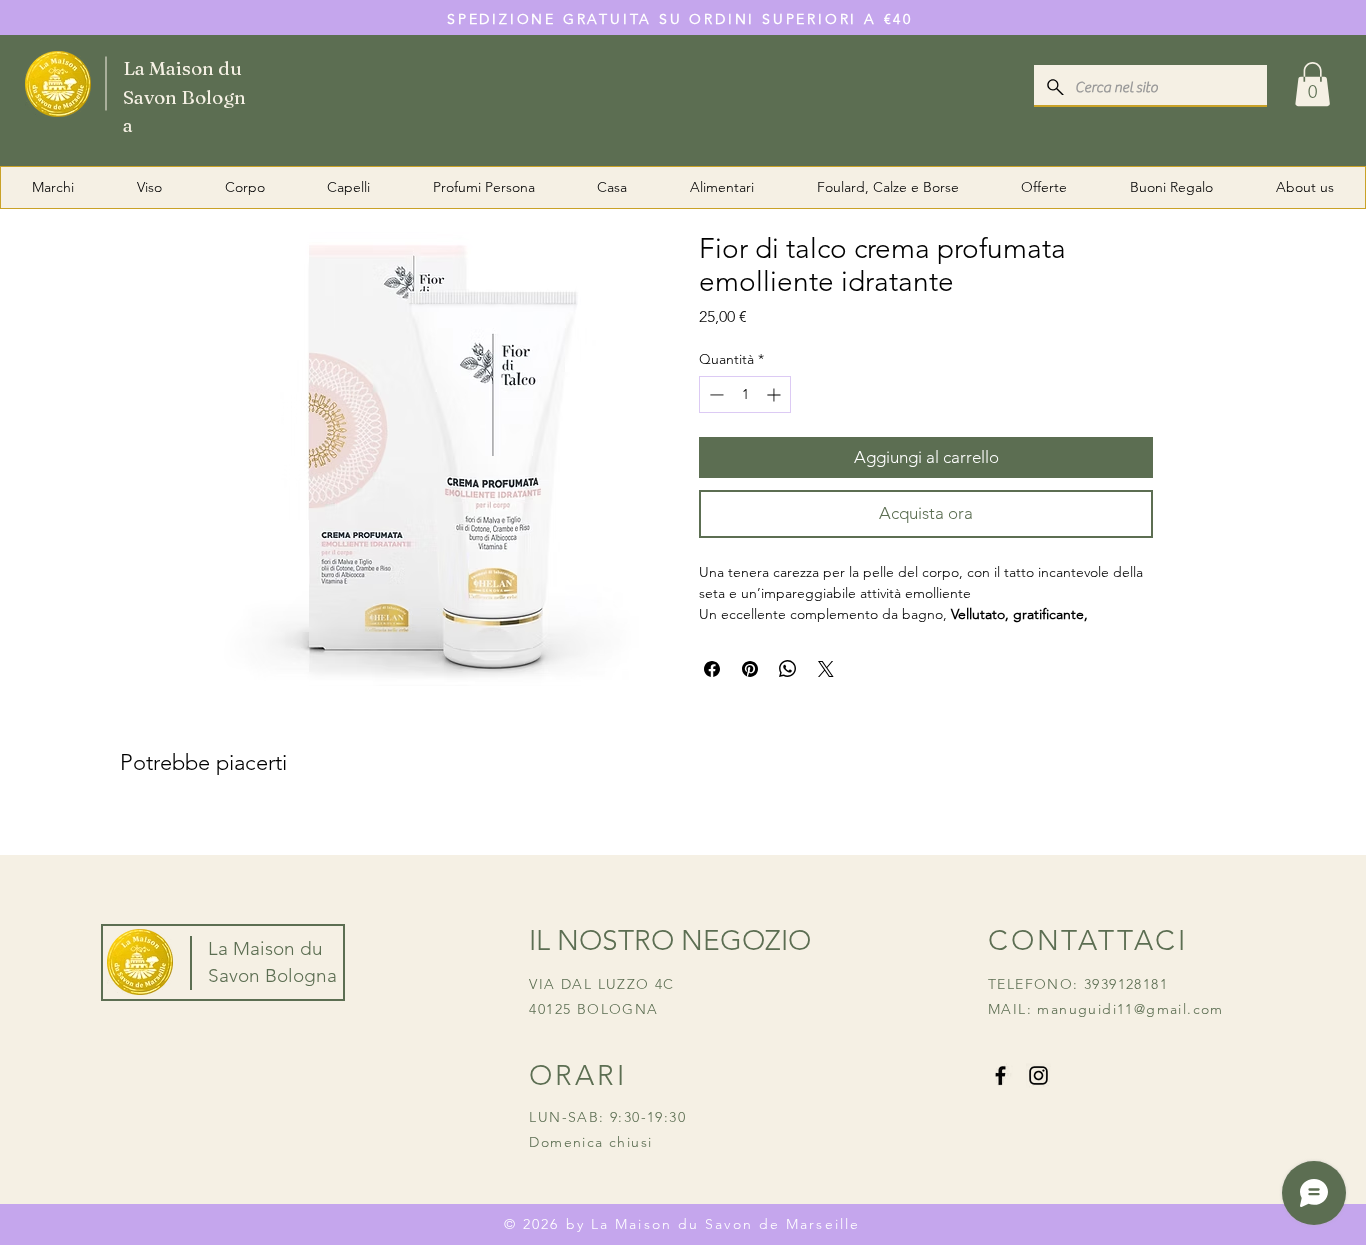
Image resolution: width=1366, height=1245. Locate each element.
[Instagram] (1038, 1075)
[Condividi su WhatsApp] (788, 669)
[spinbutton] (745, 394)
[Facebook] (1000, 1075)
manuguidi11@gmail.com (1130, 1009)
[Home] (141, 82)
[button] (1312, 84)
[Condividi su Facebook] (712, 669)
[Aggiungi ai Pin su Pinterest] (750, 669)
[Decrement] (714, 394)
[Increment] (775, 394)
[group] (683, 827)
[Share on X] (826, 669)
